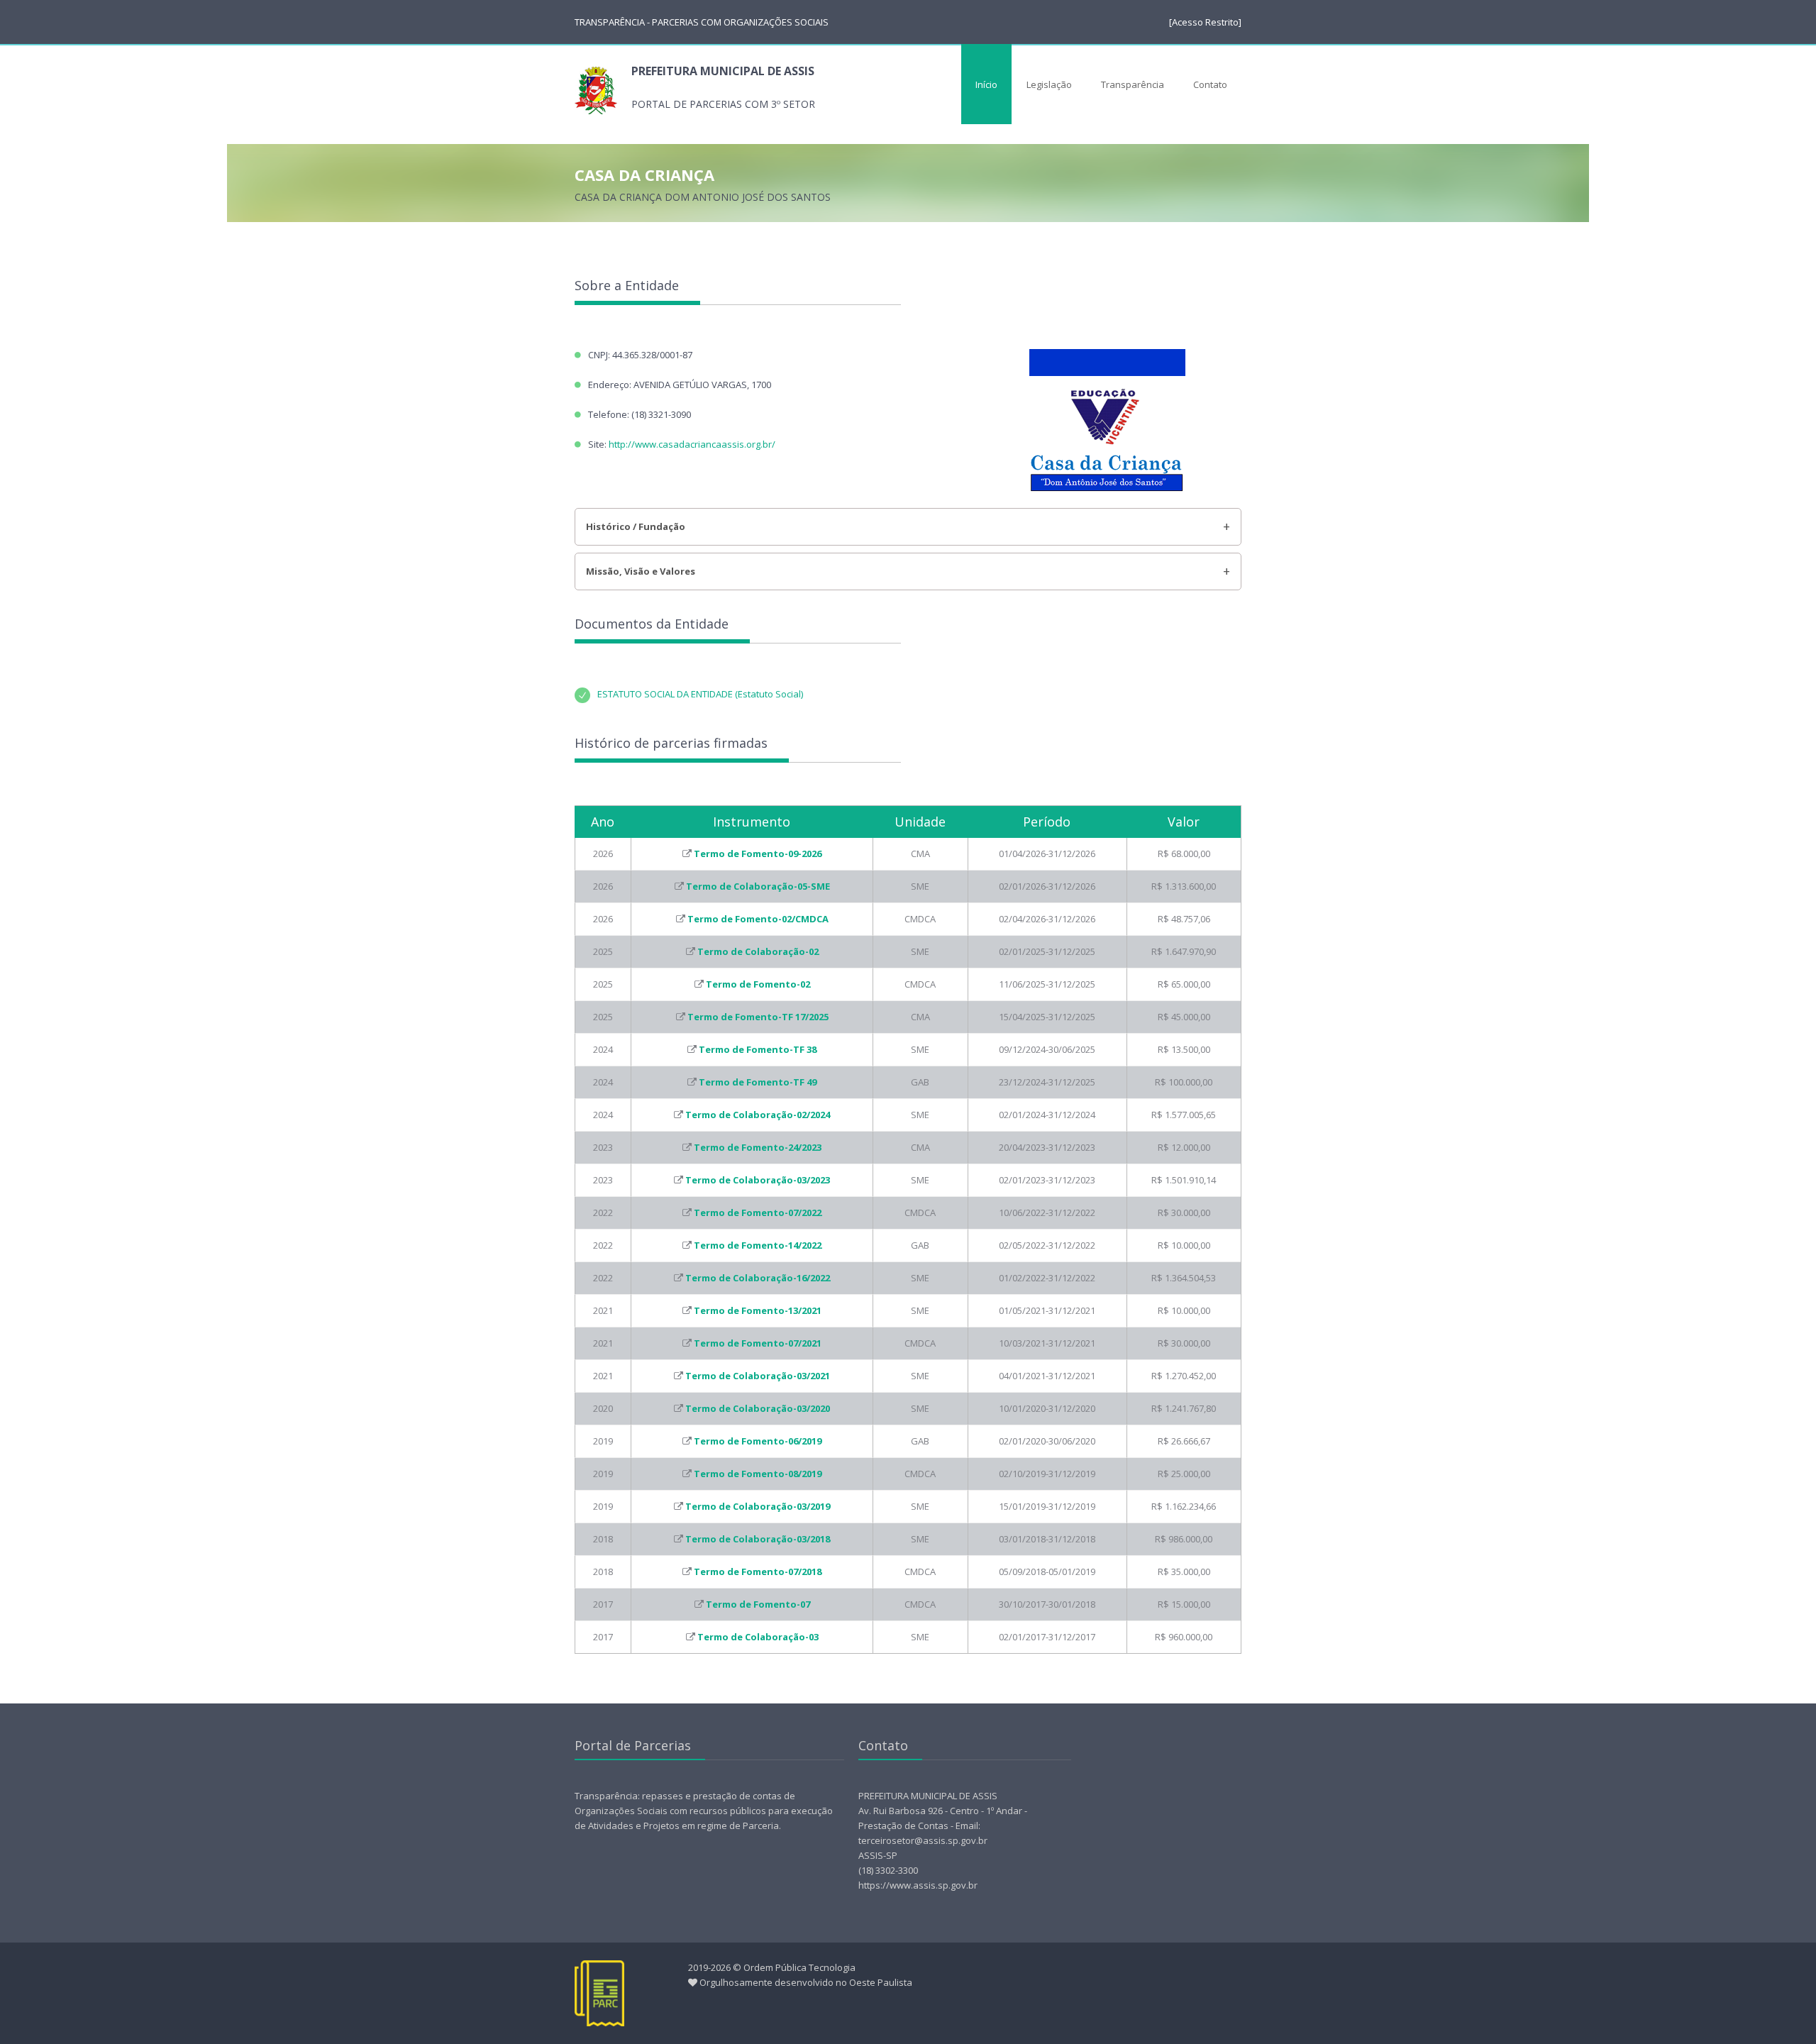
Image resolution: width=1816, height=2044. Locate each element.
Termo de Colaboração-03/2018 (758, 1539)
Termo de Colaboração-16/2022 (758, 1278)
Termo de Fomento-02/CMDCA (758, 919)
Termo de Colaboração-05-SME (758, 886)
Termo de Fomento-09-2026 (758, 853)
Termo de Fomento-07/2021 (758, 1343)
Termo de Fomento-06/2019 (758, 1441)
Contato (1210, 84)
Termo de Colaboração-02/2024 (758, 1115)
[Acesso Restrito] (1205, 22)
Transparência (1133, 84)
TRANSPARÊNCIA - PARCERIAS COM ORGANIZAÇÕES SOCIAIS (702, 22)
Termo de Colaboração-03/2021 (758, 1376)
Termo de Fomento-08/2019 (758, 1474)
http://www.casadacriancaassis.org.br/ (692, 444)
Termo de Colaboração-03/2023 (758, 1180)
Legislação (1049, 84)
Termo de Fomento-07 (758, 1604)
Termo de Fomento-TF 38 (758, 1049)
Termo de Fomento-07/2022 (758, 1212)
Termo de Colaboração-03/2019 (758, 1506)
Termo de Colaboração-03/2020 (758, 1408)
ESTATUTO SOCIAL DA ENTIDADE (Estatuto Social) (700, 694)
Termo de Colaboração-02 (758, 951)
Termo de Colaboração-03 (758, 1637)
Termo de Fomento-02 (758, 984)
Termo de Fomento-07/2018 (758, 1571)
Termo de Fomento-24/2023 (758, 1147)
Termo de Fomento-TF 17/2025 (758, 1017)
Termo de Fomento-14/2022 (758, 1245)
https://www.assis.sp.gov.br (918, 1885)
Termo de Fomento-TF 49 (758, 1082)
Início (986, 84)
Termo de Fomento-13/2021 (758, 1310)
